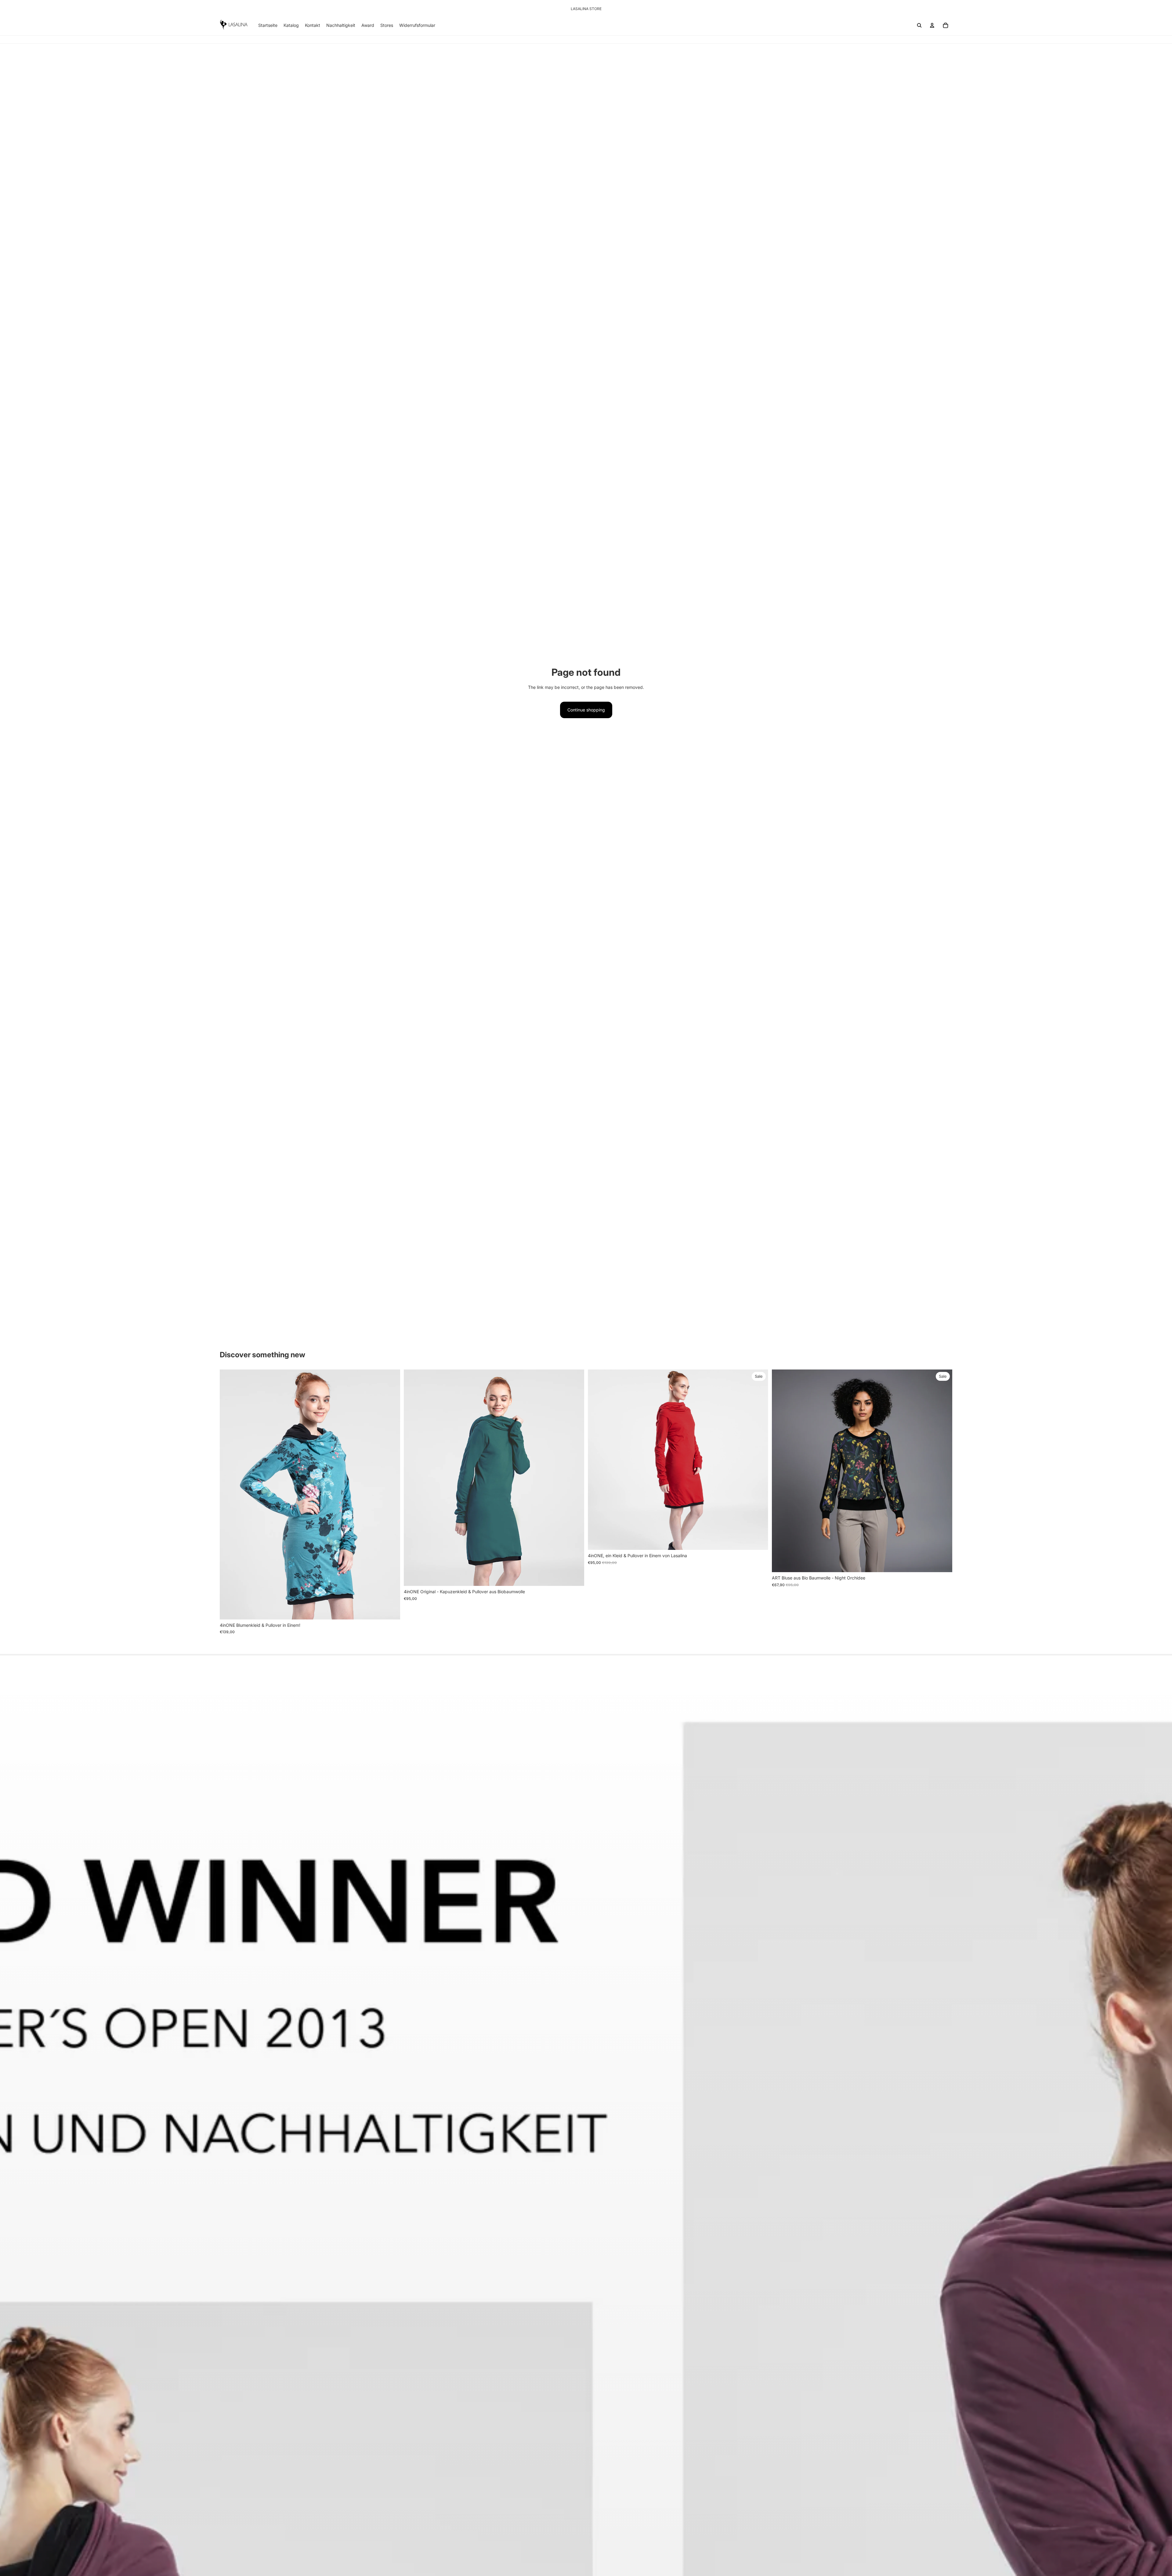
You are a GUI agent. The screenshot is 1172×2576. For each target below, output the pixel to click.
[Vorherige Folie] (229, 1495)
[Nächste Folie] (391, 1495)
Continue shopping (586, 710)
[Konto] (932, 25)
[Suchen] (919, 25)
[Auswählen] (391, 1610)
